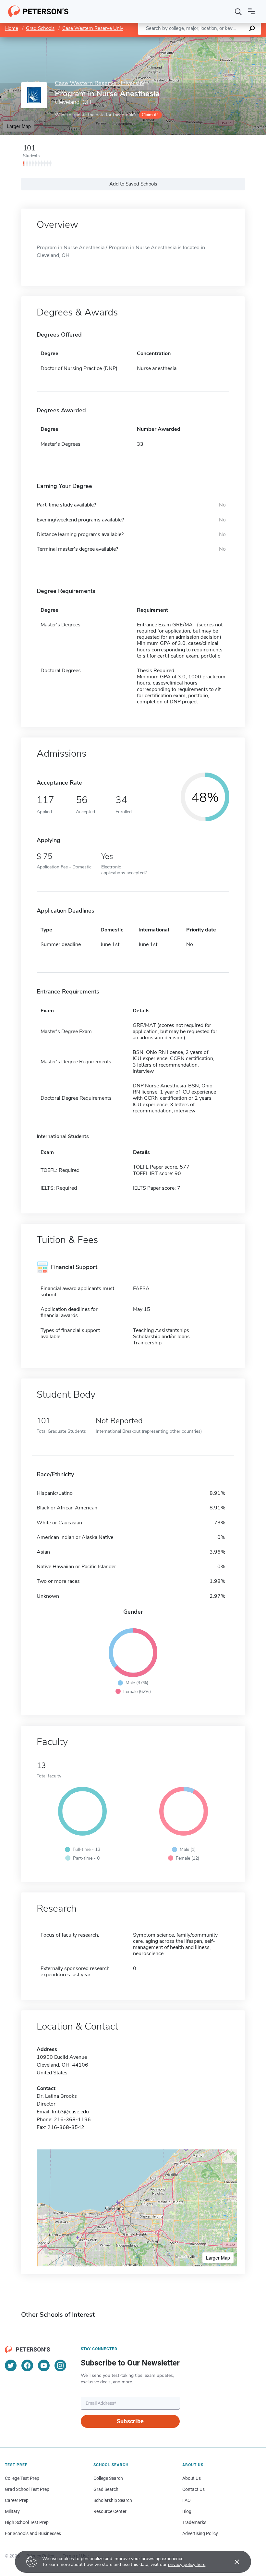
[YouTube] (44, 2365)
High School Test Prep (27, 2522)
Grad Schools (40, 28)
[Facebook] (27, 2365)
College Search (108, 2478)
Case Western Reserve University (99, 28)
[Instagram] (60, 2365)
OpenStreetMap (222, 40)
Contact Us (193, 2489)
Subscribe (130, 2421)
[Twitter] (11, 2365)
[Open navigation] (251, 11)
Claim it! (150, 115)
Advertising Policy (200, 2533)
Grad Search (106, 2489)
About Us (192, 2478)
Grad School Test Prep (27, 2489)
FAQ (187, 2500)
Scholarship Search (113, 2500)
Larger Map (19, 126)
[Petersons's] (38, 11)
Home (12, 28)
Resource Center (110, 2511)
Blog (187, 2511)
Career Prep (17, 2500)
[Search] (238, 11)
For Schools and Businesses (33, 2533)
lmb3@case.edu (70, 2112)
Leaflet (190, 40)
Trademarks (194, 2522)
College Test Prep (22, 2478)
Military (12, 2511)
